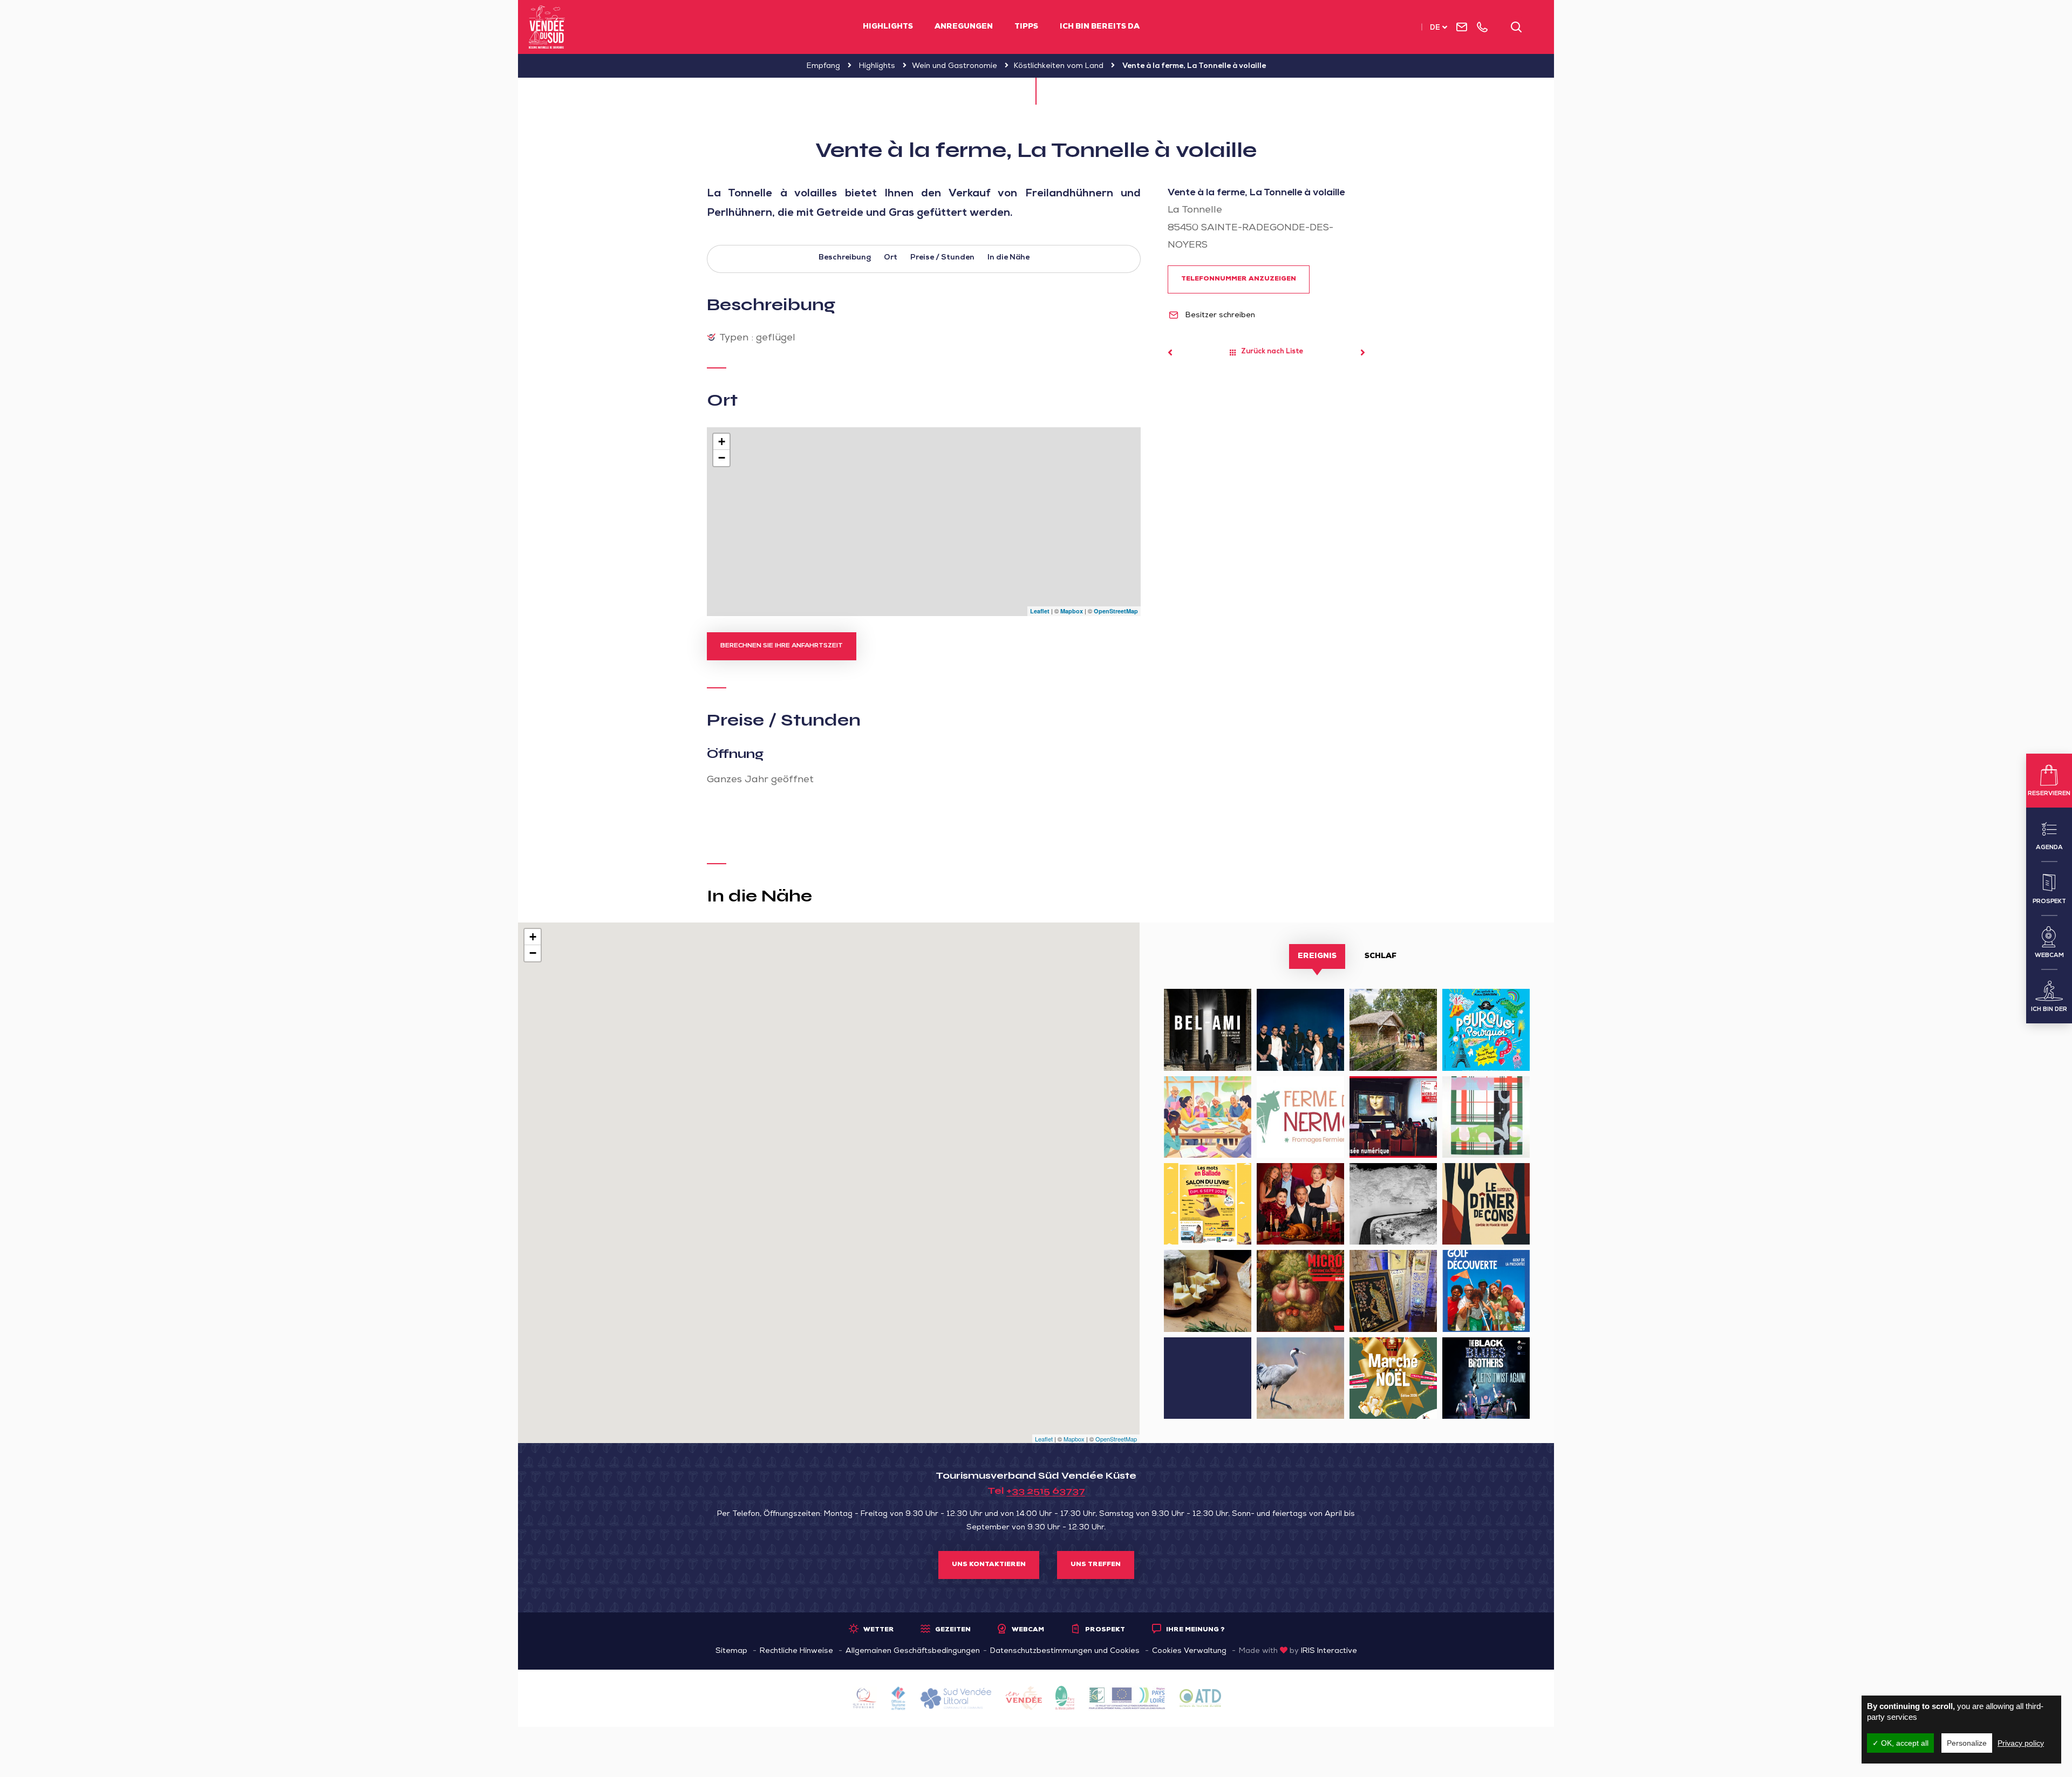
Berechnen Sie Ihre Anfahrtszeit (782, 646)
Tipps (1026, 27)
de (1435, 28)
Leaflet (1040, 611)
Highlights (888, 27)
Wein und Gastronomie (955, 66)
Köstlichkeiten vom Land (1059, 66)
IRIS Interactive (1329, 1651)
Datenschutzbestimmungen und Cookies (1065, 1651)
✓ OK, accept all (1900, 1743)
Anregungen (964, 27)
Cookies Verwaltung (1189, 1651)
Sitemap (731, 1651)
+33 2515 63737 (1046, 1491)
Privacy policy (2021, 1743)
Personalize (1967, 1743)
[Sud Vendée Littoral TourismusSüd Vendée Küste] (547, 27)
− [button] (722, 458)
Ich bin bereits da (1100, 27)
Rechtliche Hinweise (796, 1651)
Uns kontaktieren (989, 1565)
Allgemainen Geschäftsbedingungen (913, 1651)
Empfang (823, 66)
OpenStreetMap (1116, 611)
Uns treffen (1096, 1565)
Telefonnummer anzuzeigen (1239, 279)
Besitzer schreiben (1219, 316)
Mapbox (1072, 611)
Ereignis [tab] (1317, 956)
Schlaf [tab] (1381, 956)
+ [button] (722, 442)
